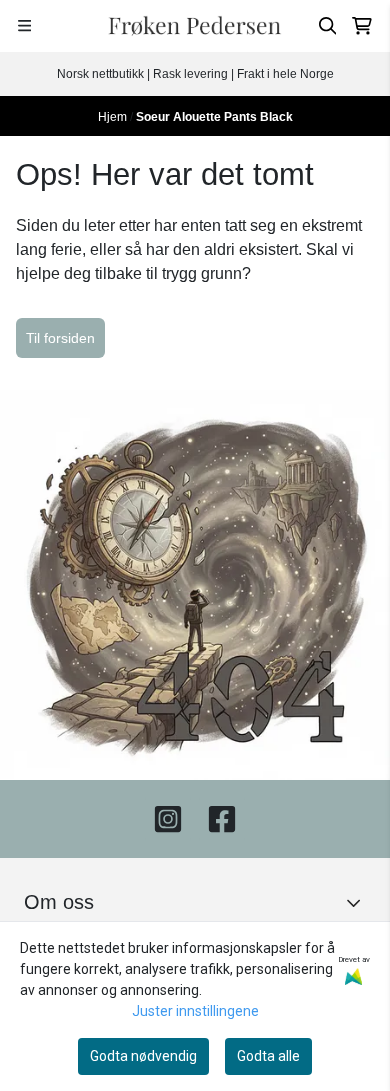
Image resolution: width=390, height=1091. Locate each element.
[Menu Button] (24, 25)
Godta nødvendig (143, 1056)
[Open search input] (328, 26)
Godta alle (268, 1056)
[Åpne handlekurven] (362, 26)
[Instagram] (168, 819)
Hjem (114, 117)
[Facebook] (222, 819)
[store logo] (195, 26)
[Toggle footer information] (358, 903)
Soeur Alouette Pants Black (214, 117)
